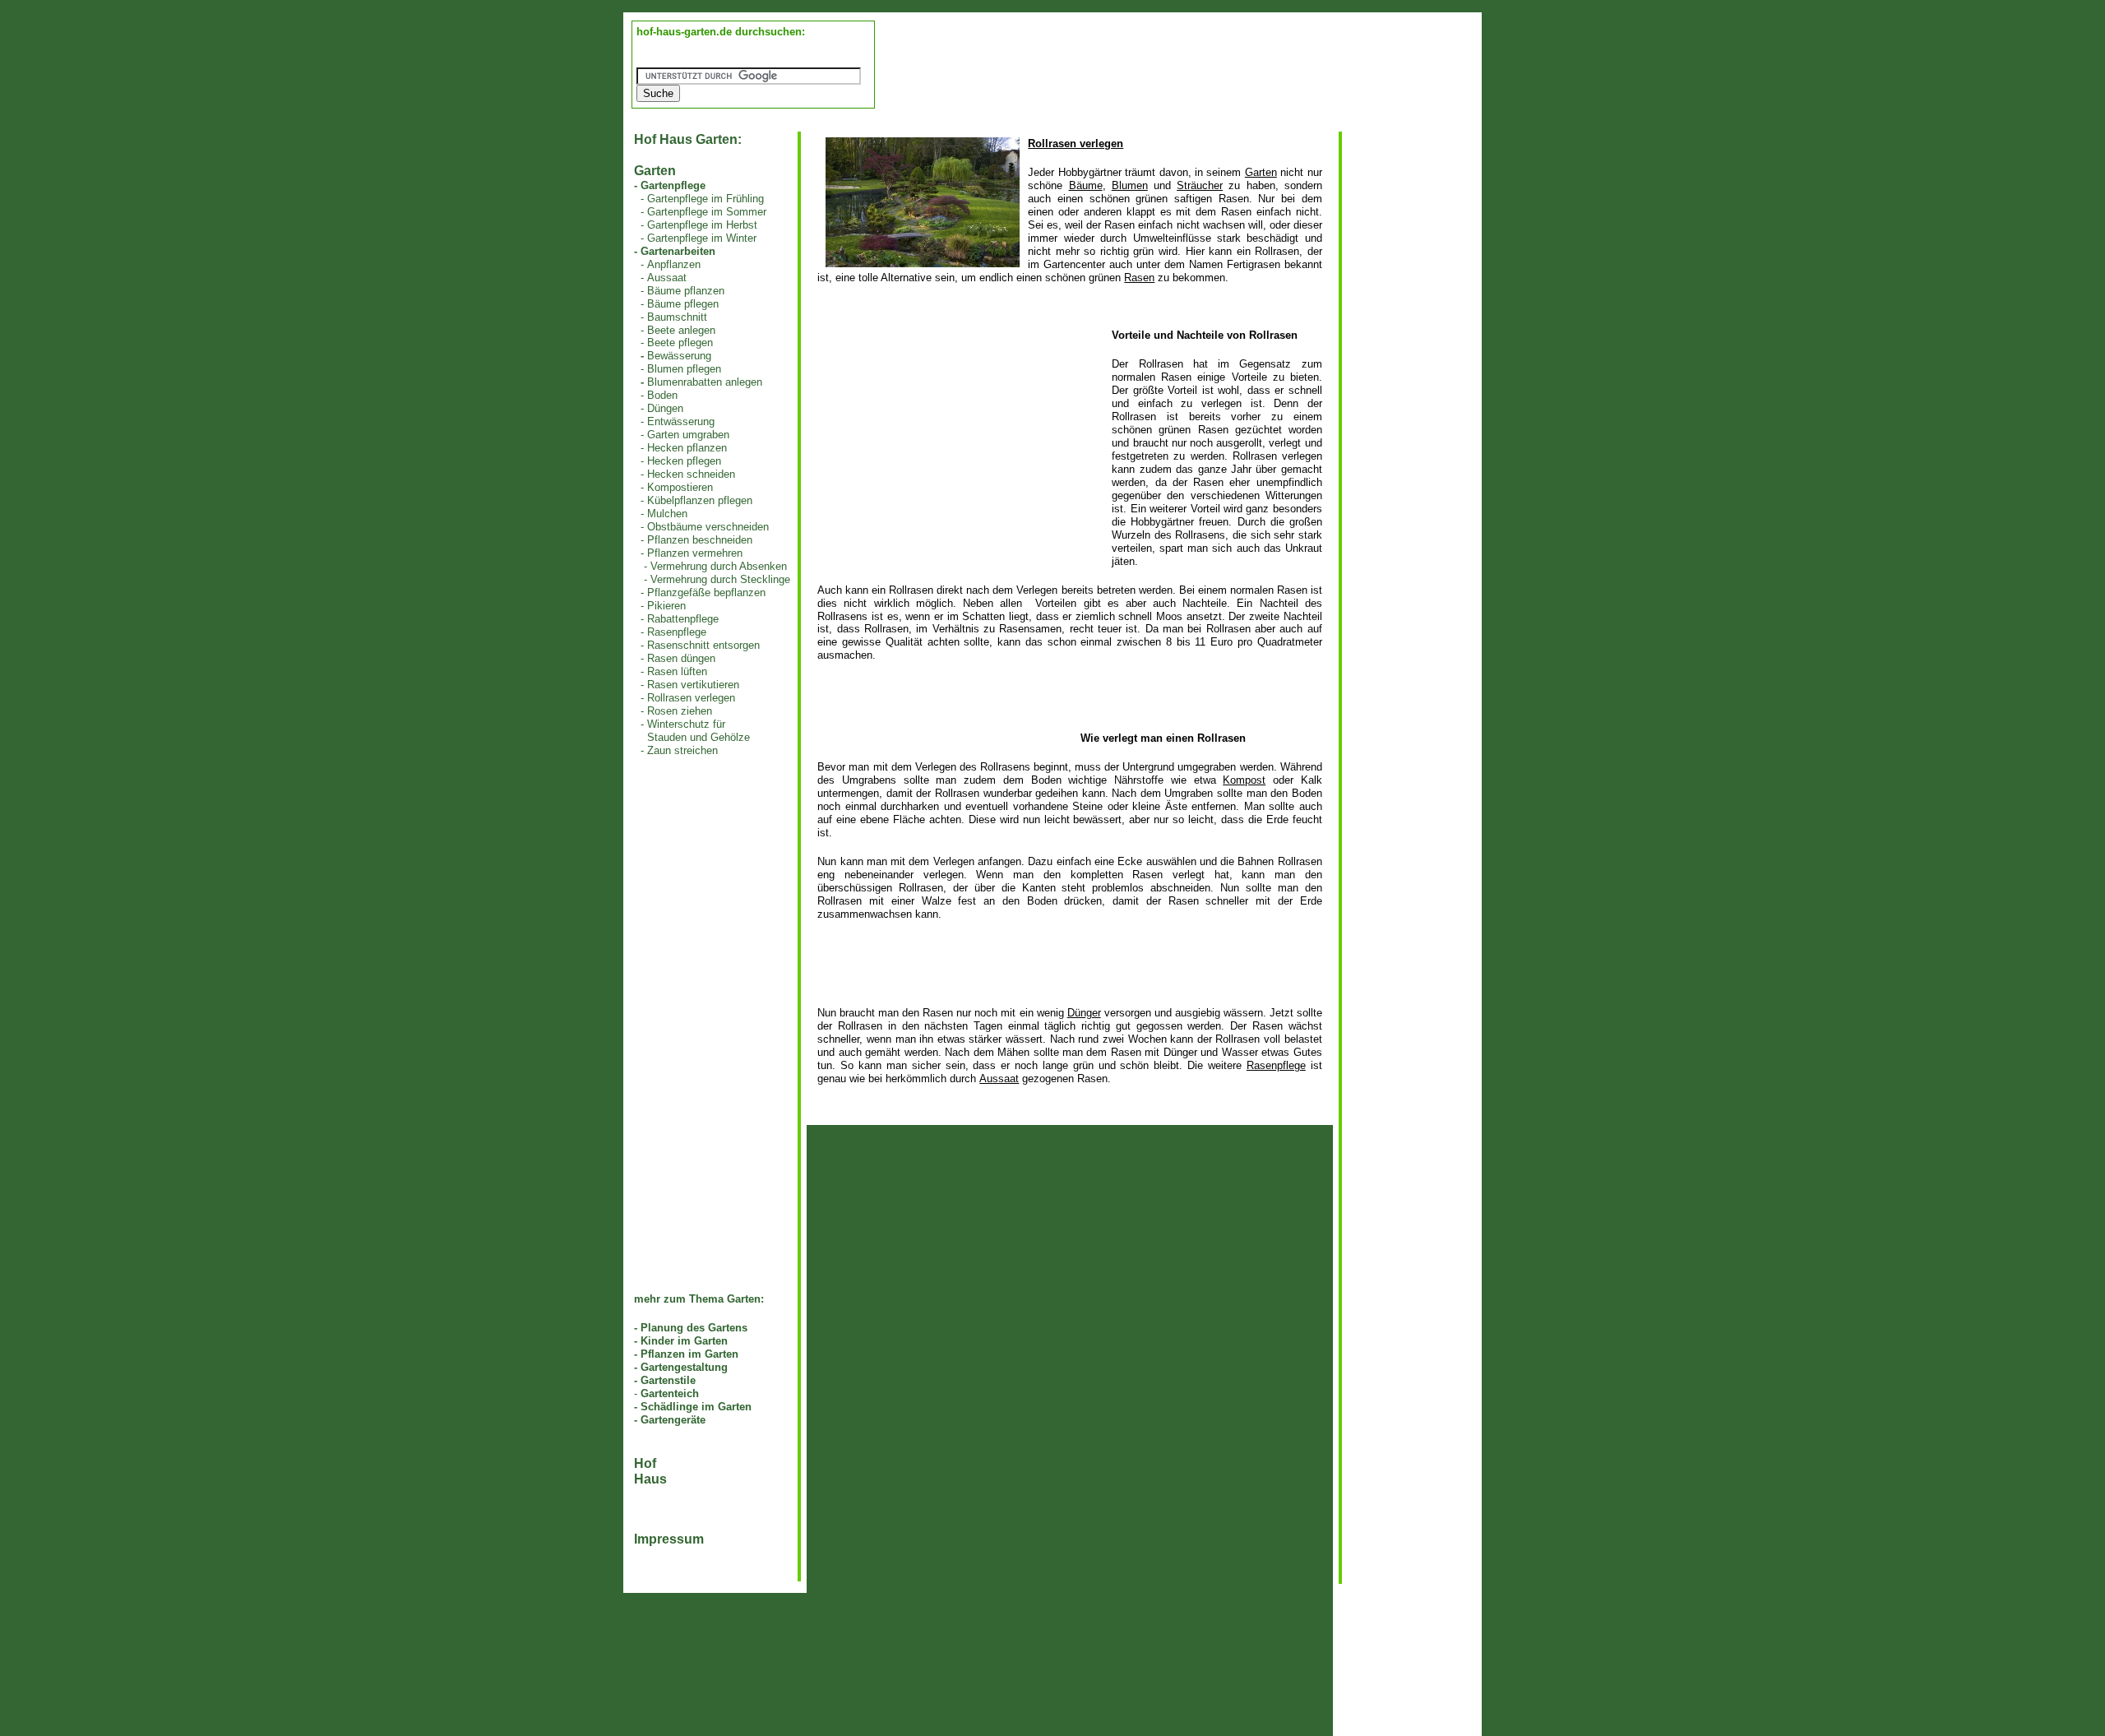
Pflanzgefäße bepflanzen (706, 593)
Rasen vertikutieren (693, 685)
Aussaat (667, 278)
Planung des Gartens (694, 1328)
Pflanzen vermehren (695, 553)
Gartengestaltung (684, 1367)
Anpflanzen (674, 264)
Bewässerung (679, 356)
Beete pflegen (680, 343)
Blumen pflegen (684, 369)
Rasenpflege (677, 632)
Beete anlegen (681, 330)
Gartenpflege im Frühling (706, 199)
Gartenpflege (673, 185)
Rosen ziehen (680, 711)
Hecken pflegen (684, 461)
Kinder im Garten (684, 1341)
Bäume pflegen (683, 304)
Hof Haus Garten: (688, 139)
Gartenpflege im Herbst (702, 225)
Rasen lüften (677, 671)
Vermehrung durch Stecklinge (720, 579)
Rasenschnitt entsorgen (703, 645)
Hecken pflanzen (687, 448)
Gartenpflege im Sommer (707, 212)
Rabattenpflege (683, 619)
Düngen (665, 408)
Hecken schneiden (691, 474)
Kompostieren (680, 487)
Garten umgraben (688, 435)
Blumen (1130, 185)
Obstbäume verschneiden (708, 527)
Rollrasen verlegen (691, 698)
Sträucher (1200, 185)
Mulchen (667, 514)
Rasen (1139, 278)
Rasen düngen (681, 658)
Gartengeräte (673, 1420)
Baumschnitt (677, 317)
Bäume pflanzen (686, 291)
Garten (1261, 172)
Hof (645, 1463)
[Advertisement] (955, 444)
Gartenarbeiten (678, 251)
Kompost (1244, 780)
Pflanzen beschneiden (700, 540)
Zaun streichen (682, 750)
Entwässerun (678, 421)
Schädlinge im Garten (696, 1407)
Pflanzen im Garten (689, 1354)
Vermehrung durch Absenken (719, 566)
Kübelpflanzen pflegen (700, 500)
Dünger (1084, 1013)
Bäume (1086, 185)
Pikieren (666, 606)
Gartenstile (668, 1380)
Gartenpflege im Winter (702, 238)
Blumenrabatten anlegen (705, 382)
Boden (662, 395)
